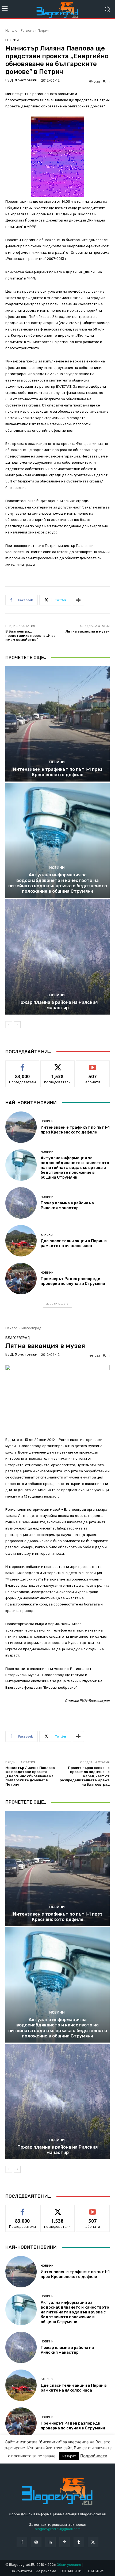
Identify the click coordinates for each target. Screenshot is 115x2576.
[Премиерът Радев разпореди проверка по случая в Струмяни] (21, 1279)
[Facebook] (22, 2542)
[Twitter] (93, 2542)
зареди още (56, 1304)
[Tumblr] (79, 2542)
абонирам (93, 1065)
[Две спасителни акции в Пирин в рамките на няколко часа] (21, 1241)
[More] (78, 600)
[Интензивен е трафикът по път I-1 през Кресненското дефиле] (57, 724)
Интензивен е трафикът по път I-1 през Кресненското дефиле (58, 772)
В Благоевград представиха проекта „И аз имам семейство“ (30, 635)
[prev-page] (9, 1025)
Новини (57, 762)
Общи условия (69, 2565)
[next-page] (17, 1025)
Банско (47, 1235)
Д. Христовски (24, 80)
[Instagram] (36, 2542)
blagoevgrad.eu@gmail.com (58, 2529)
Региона (28, 30)
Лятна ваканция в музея (87, 631)
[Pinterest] (65, 2542)
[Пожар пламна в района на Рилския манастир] (57, 957)
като (22, 1065)
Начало (11, 30)
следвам (57, 1065)
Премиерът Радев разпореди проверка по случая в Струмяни (73, 1281)
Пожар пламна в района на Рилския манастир (57, 1005)
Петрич (43, 30)
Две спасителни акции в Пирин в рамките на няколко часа (74, 1243)
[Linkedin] (50, 2542)
